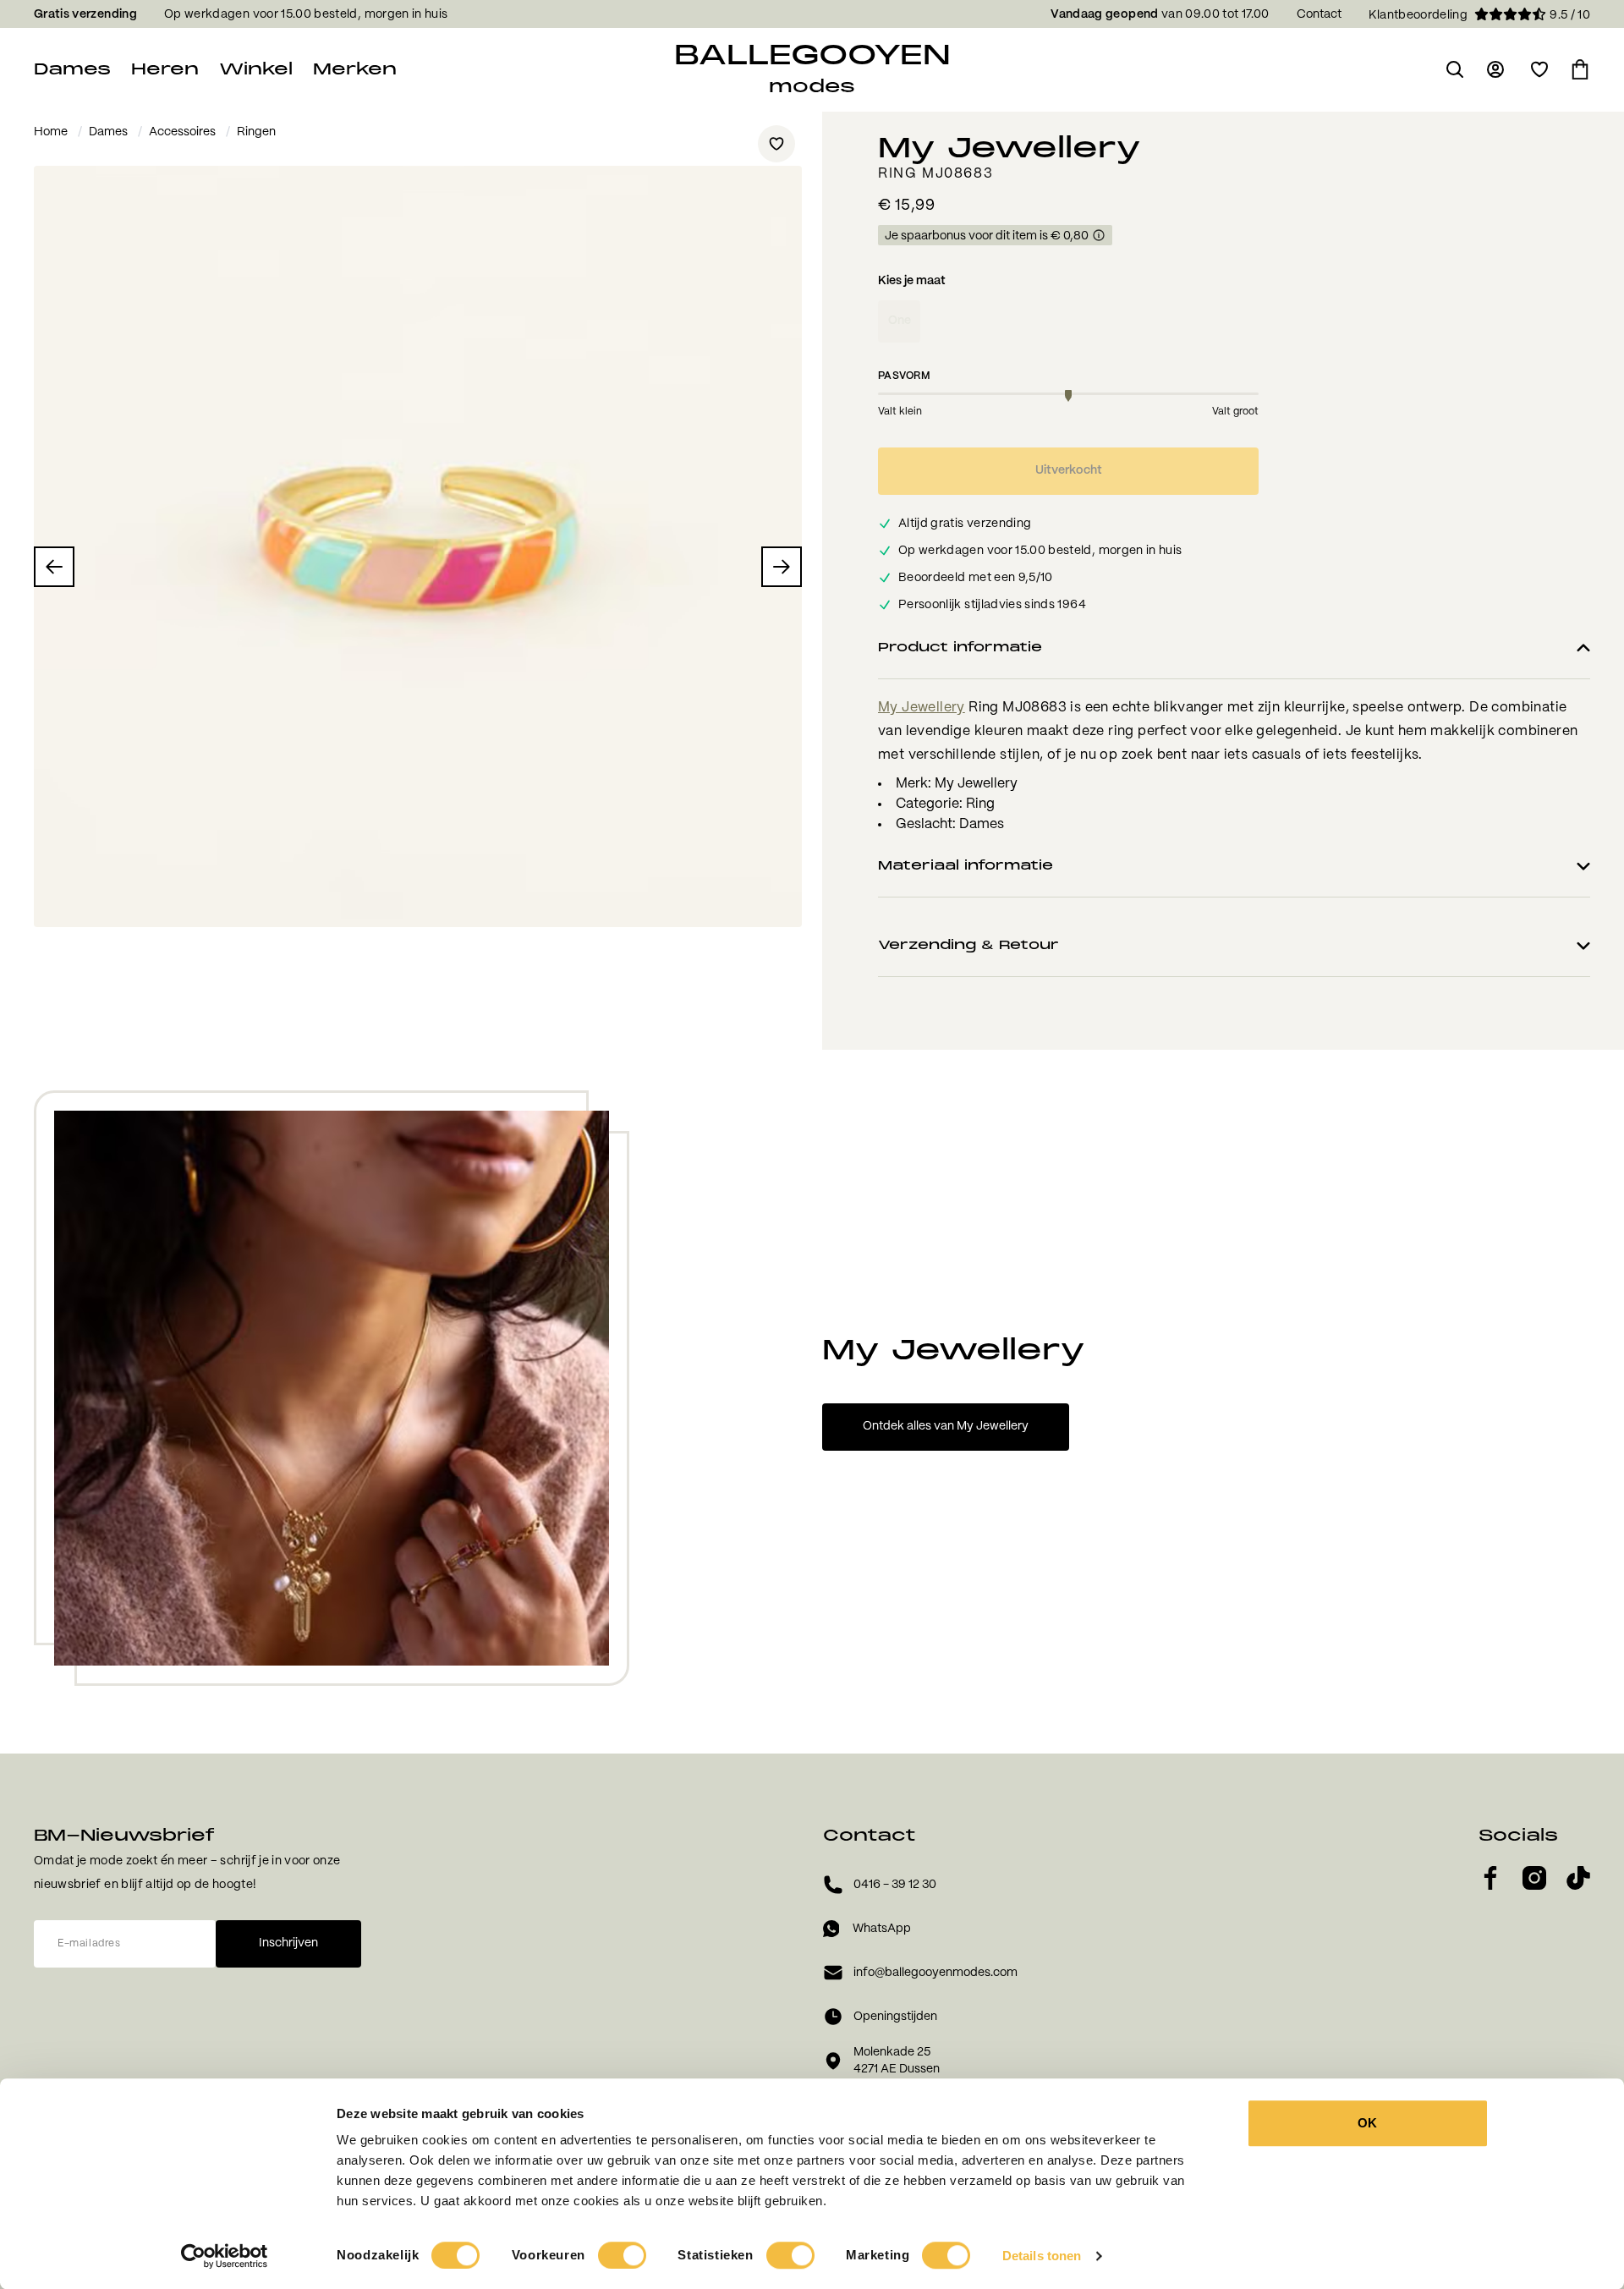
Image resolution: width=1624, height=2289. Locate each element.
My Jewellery (922, 708)
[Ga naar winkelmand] (1580, 69)
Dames (72, 69)
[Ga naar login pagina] (1497, 69)
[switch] (622, 2255)
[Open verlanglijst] (1539, 69)
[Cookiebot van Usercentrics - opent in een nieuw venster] (225, 2256)
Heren (165, 69)
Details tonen (1042, 2256)
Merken (355, 69)
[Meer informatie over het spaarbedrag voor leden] (1099, 236)
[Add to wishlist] (776, 144)
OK (1367, 2123)
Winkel (256, 69)
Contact (1319, 14)
